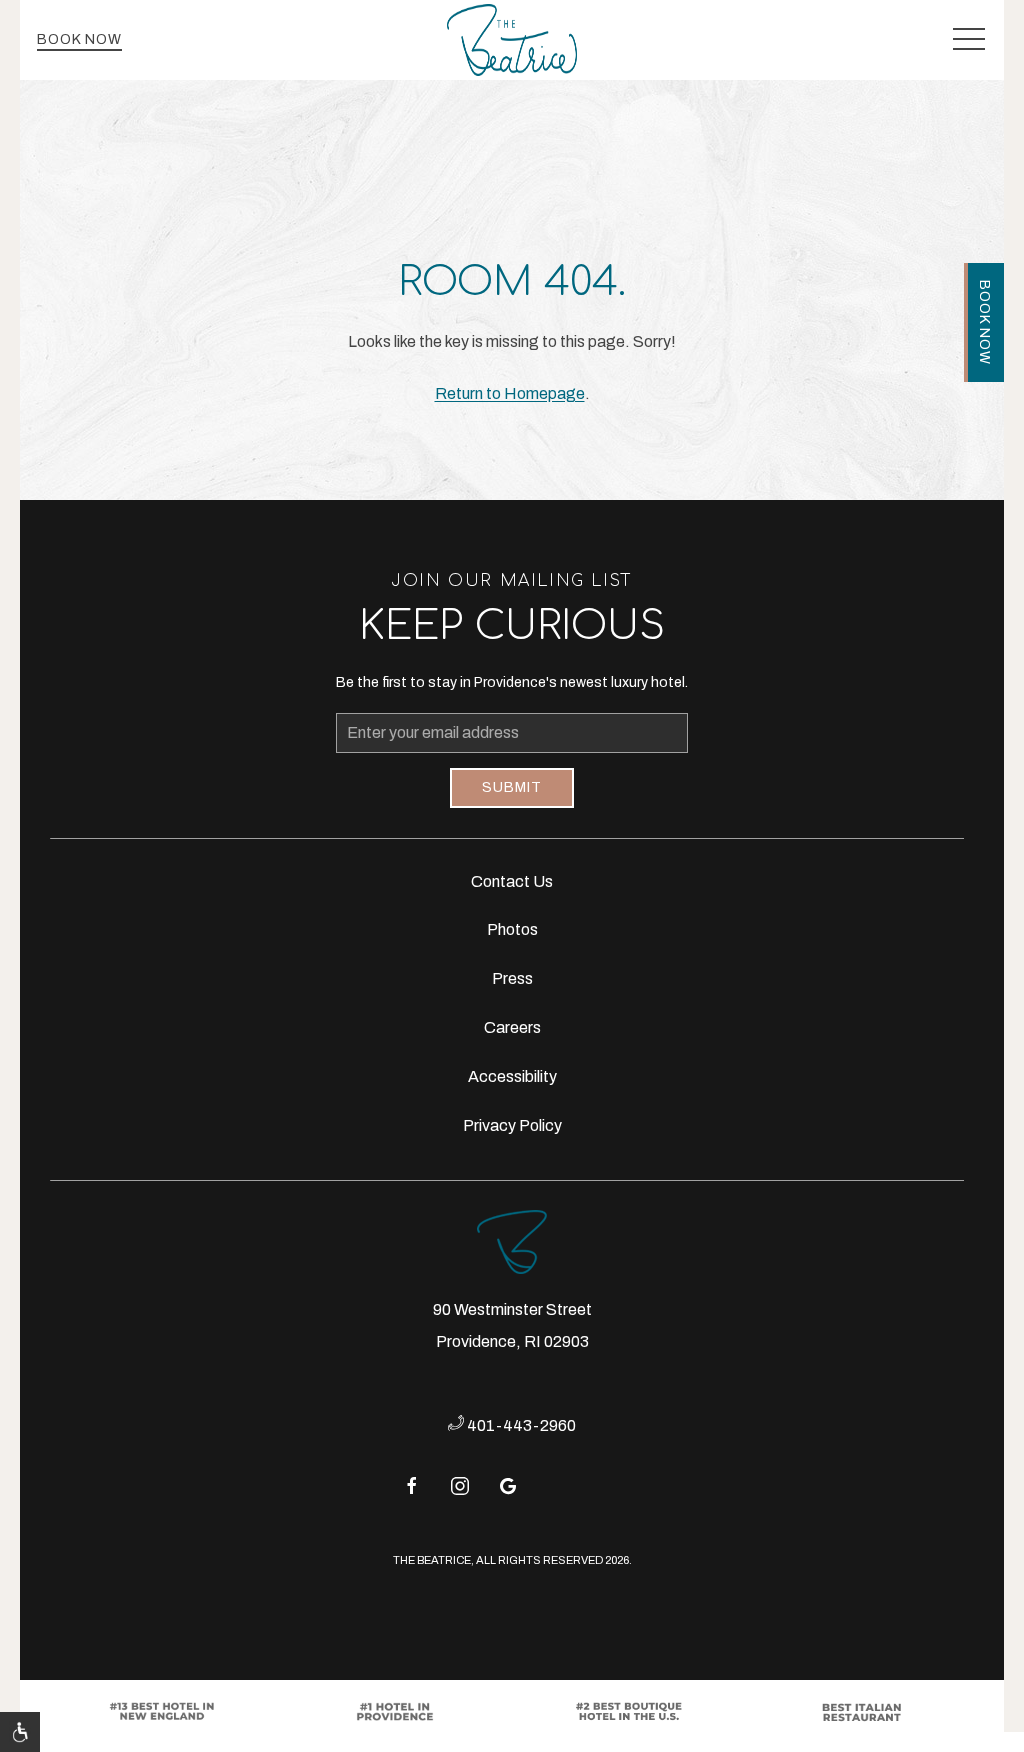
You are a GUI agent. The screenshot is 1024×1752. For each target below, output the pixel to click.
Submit (512, 787)
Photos (512, 929)
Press (512, 978)
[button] (969, 40)
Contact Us (512, 881)
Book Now (79, 39)
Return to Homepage (510, 393)
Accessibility (512, 1076)
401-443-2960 (520, 1425)
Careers (512, 1027)
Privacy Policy (512, 1125)
